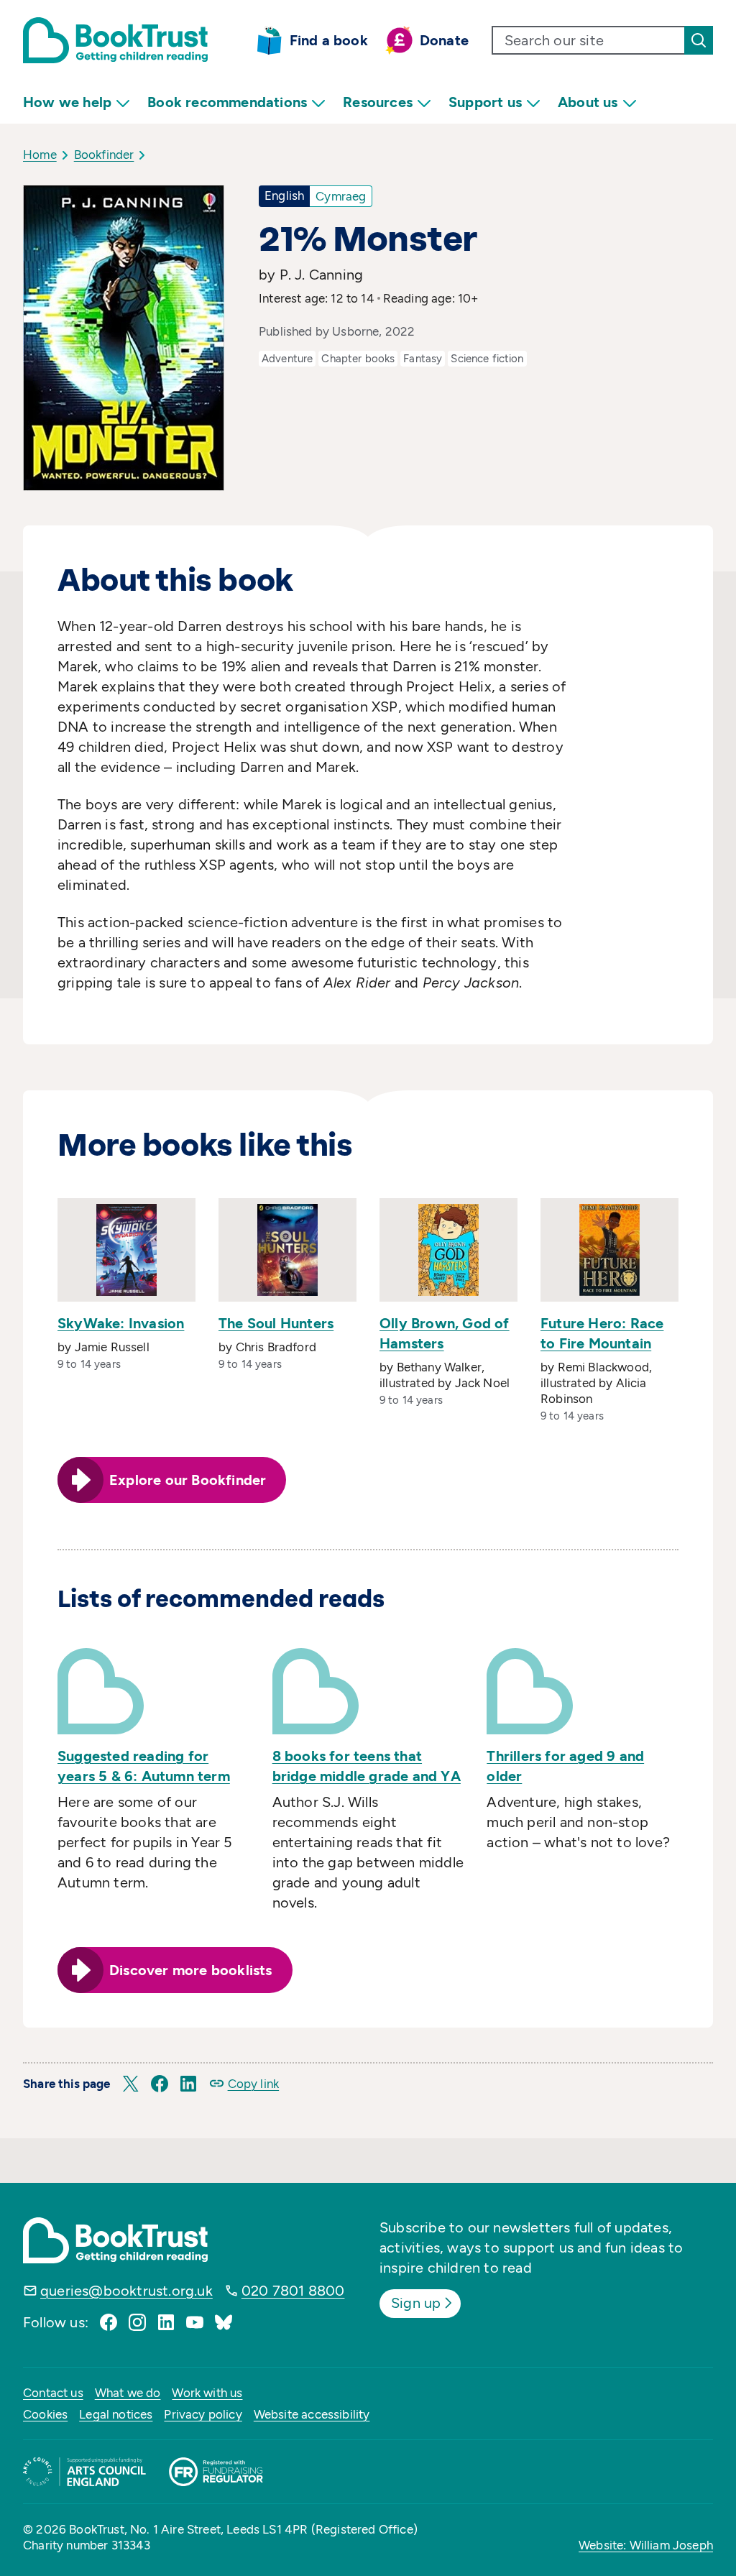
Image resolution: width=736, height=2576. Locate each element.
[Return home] (115, 40)
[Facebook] (109, 2322)
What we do (128, 2393)
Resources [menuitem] (378, 102)
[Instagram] (137, 2322)
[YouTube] (195, 2322)
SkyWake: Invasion (121, 1323)
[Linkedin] (166, 2322)
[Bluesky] (224, 2322)
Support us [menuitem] (485, 102)
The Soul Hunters (276, 1323)
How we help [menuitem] (67, 102)
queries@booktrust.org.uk (126, 2291)
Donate (444, 40)
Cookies (45, 2414)
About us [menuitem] (588, 102)
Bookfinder (104, 155)
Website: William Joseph (646, 2545)
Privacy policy (203, 2414)
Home (40, 155)
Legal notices (116, 2414)
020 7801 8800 (293, 2291)
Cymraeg (341, 196)
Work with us (207, 2393)
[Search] (699, 40)
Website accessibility (312, 2414)
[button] (131, 2084)
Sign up (416, 2303)
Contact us (53, 2393)
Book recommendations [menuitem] (227, 102)
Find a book (329, 40)
